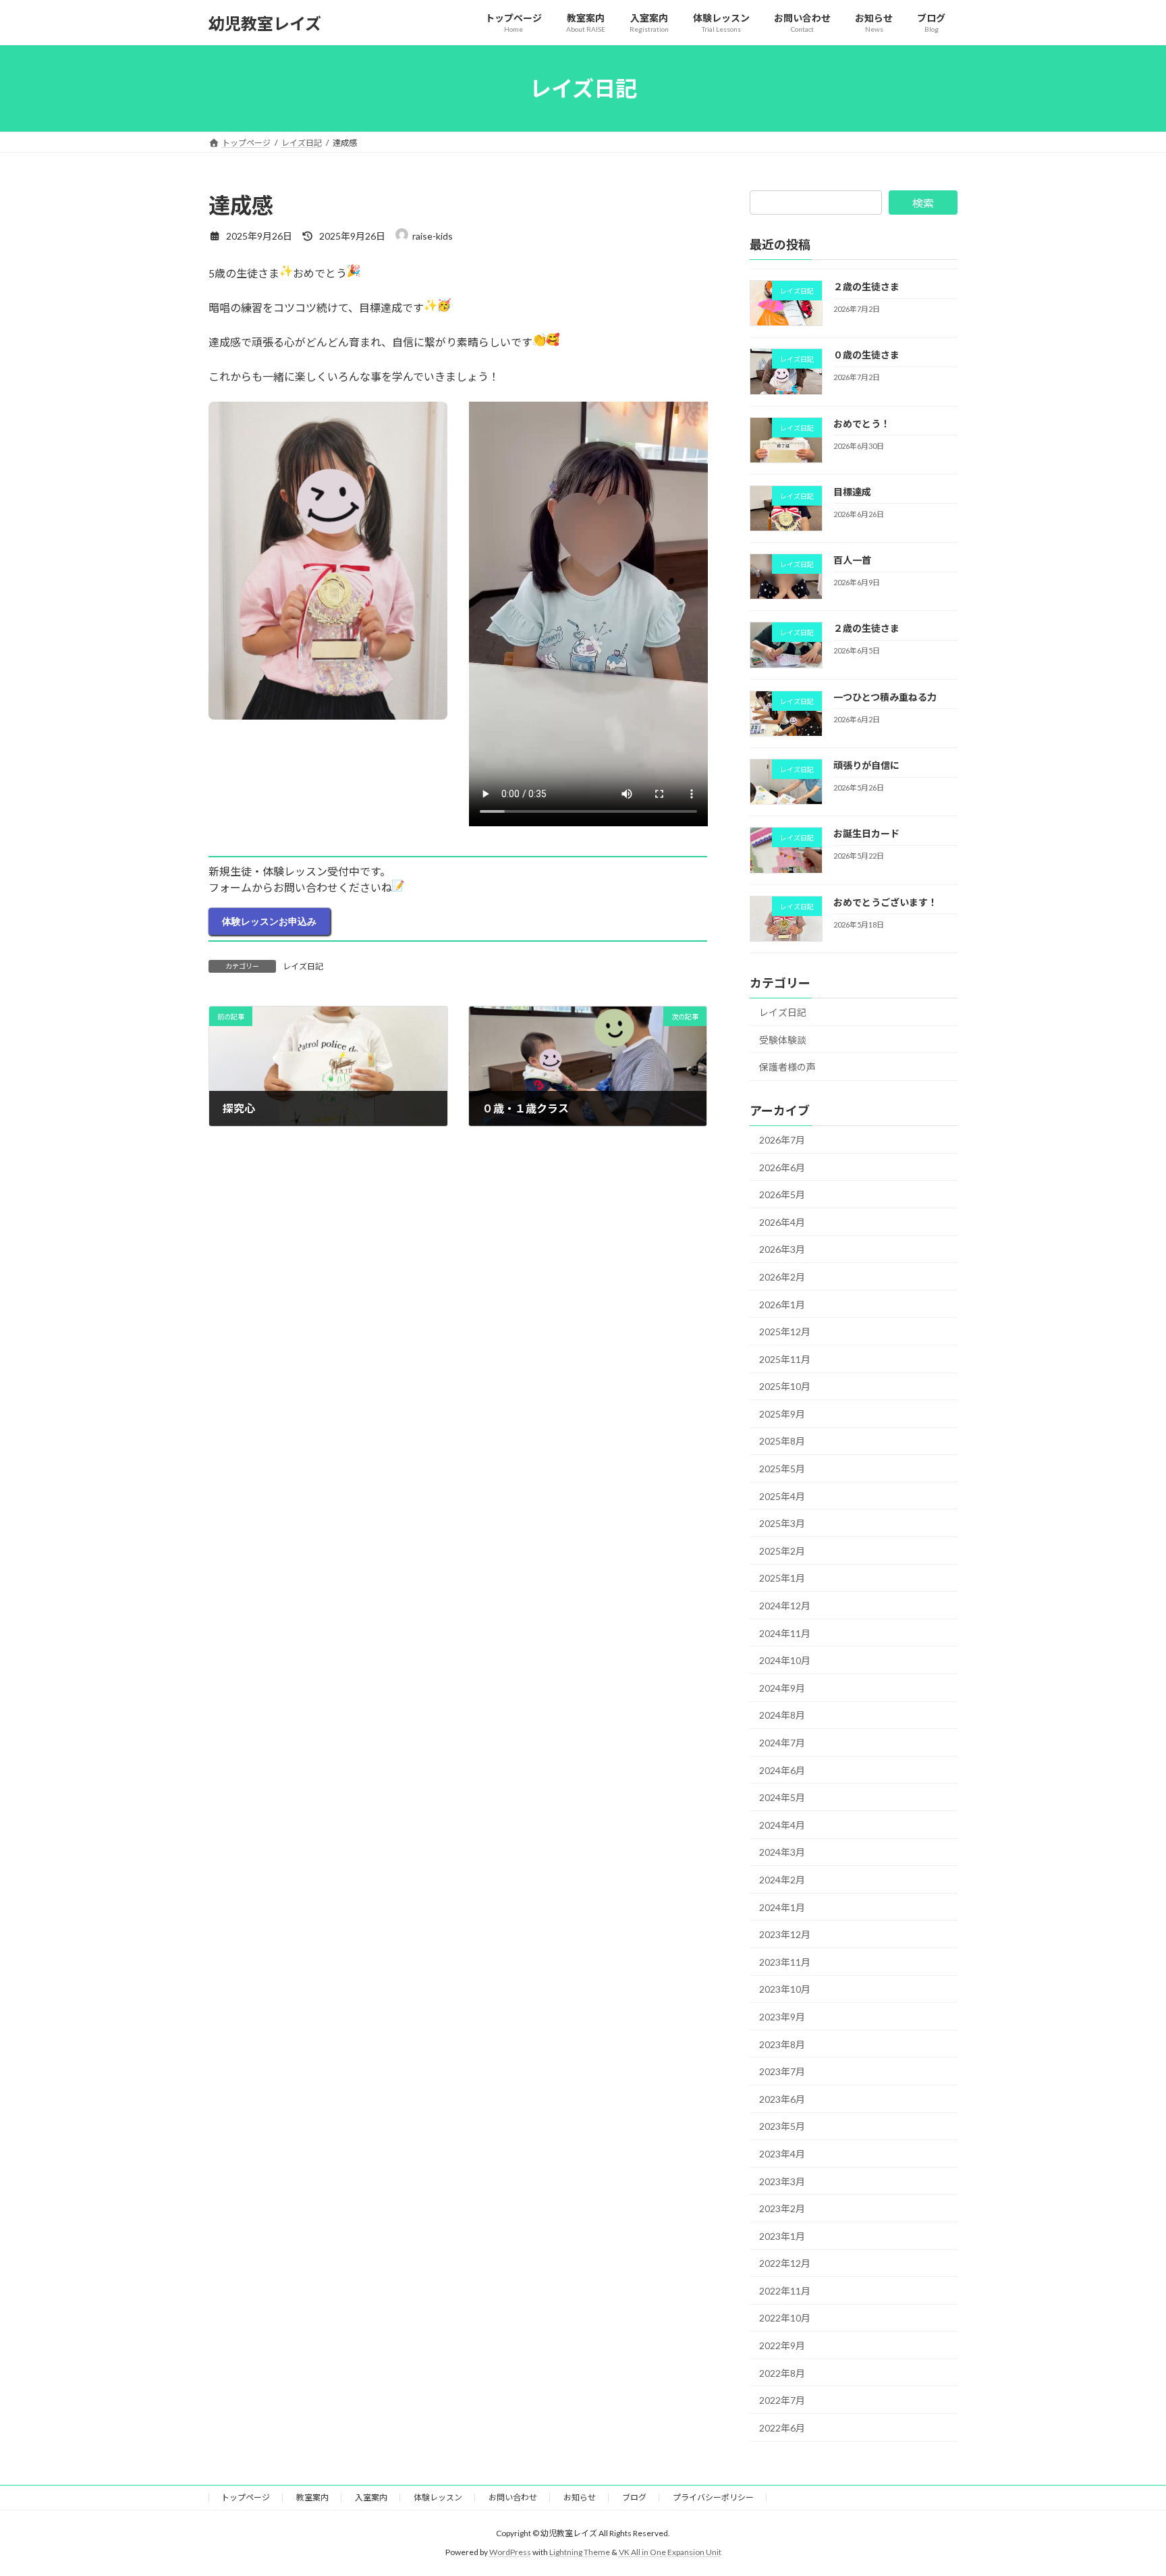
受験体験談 (783, 1040)
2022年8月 (782, 2373)
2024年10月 (785, 1660)
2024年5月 (782, 1797)
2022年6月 (782, 2428)
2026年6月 (782, 1168)
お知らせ (580, 2497)
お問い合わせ (513, 2497)
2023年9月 (782, 2017)
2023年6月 (782, 2099)
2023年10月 (785, 1990)
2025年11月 (785, 1359)
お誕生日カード (866, 834)
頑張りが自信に (866, 765)
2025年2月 (782, 1551)
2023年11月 (785, 1962)
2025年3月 (782, 1523)
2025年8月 (782, 1442)
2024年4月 (782, 1825)
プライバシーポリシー (713, 2497)
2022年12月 (785, 2263)
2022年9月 (782, 2345)
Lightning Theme (580, 2552)
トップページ (246, 2497)
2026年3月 (782, 1250)
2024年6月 (782, 1770)
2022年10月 (785, 2318)
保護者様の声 (787, 1067)
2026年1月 (782, 1305)
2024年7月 (782, 1743)
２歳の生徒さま (866, 287)
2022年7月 (782, 2400)
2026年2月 (782, 1277)
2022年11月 (785, 2291)
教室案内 (312, 2497)
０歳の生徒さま (866, 355)
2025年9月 (782, 1414)
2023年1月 (782, 2236)
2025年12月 (785, 1332)
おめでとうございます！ (885, 902)
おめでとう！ (862, 424)
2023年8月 (782, 2044)
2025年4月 (782, 1496)
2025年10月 (785, 1386)
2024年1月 (782, 1907)
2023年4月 (782, 2154)
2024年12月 (785, 1606)
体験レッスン (438, 2497)
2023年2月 (782, 2208)
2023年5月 (782, 2127)
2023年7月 (782, 2071)
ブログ (634, 2497)
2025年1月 (782, 1579)
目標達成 (852, 492)
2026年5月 (782, 1195)
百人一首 (852, 560)
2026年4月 (782, 1222)
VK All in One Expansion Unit (670, 2552)
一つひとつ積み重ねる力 (885, 697)
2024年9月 (782, 1688)
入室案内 (371, 2497)
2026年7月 (782, 1140)
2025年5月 (782, 1469)
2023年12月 (785, 1934)
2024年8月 (782, 1716)
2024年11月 (785, 1633)
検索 (923, 203)
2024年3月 (782, 1853)
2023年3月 (782, 2181)
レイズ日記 (303, 966)
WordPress (510, 2552)
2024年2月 (782, 1880)
